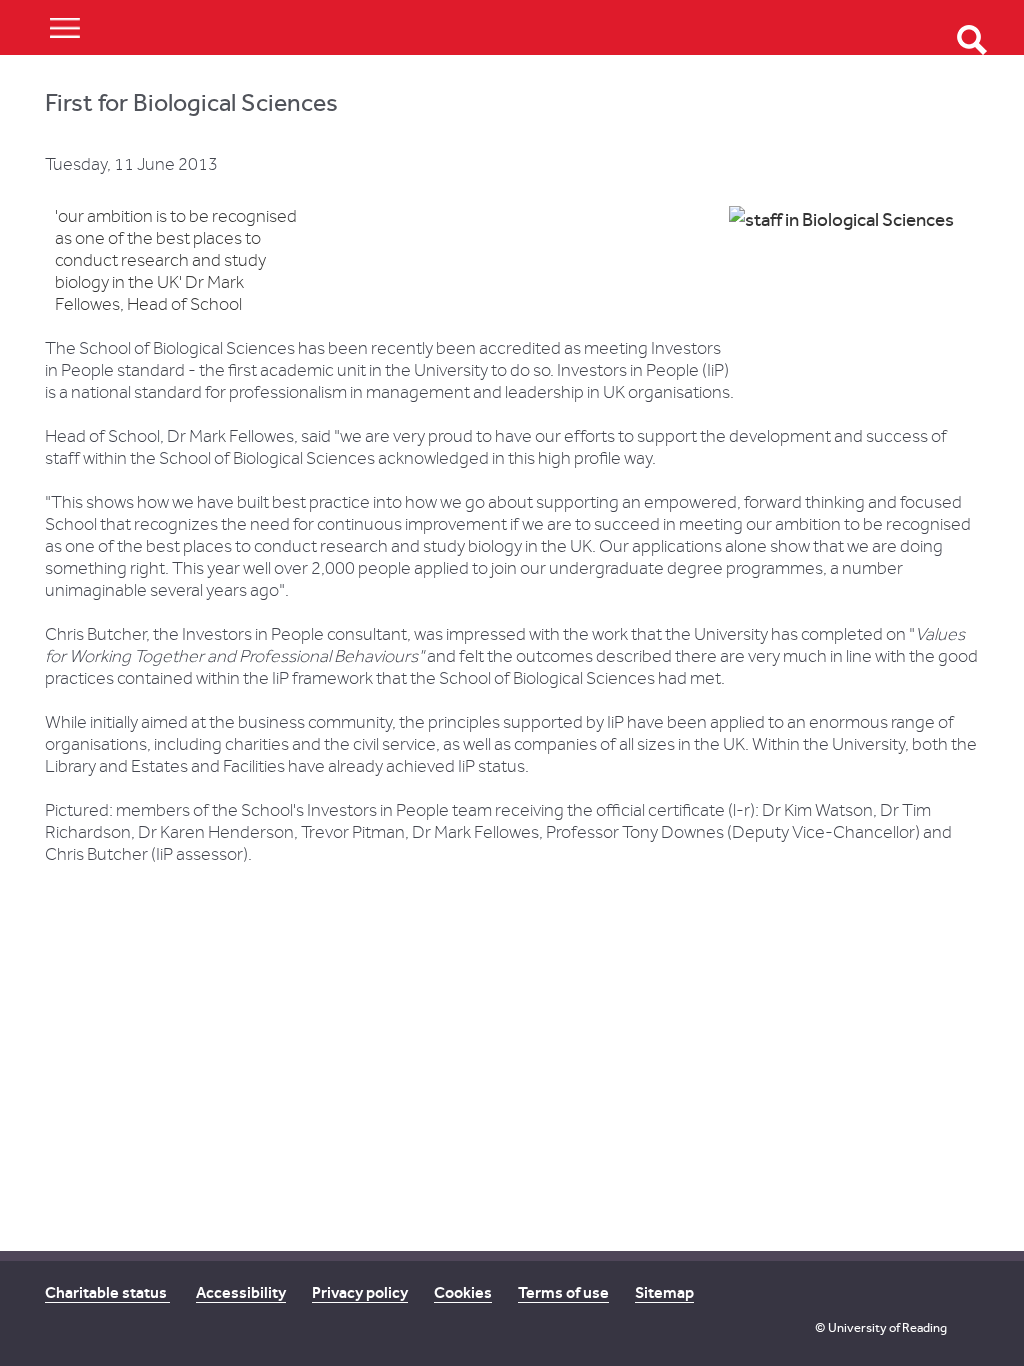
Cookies (463, 1292)
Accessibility (241, 1292)
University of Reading (887, 1327)
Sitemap (664, 1292)
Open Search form (972, 40)
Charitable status (107, 1292)
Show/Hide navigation (65, 27)
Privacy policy (360, 1292)
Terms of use (563, 1292)
